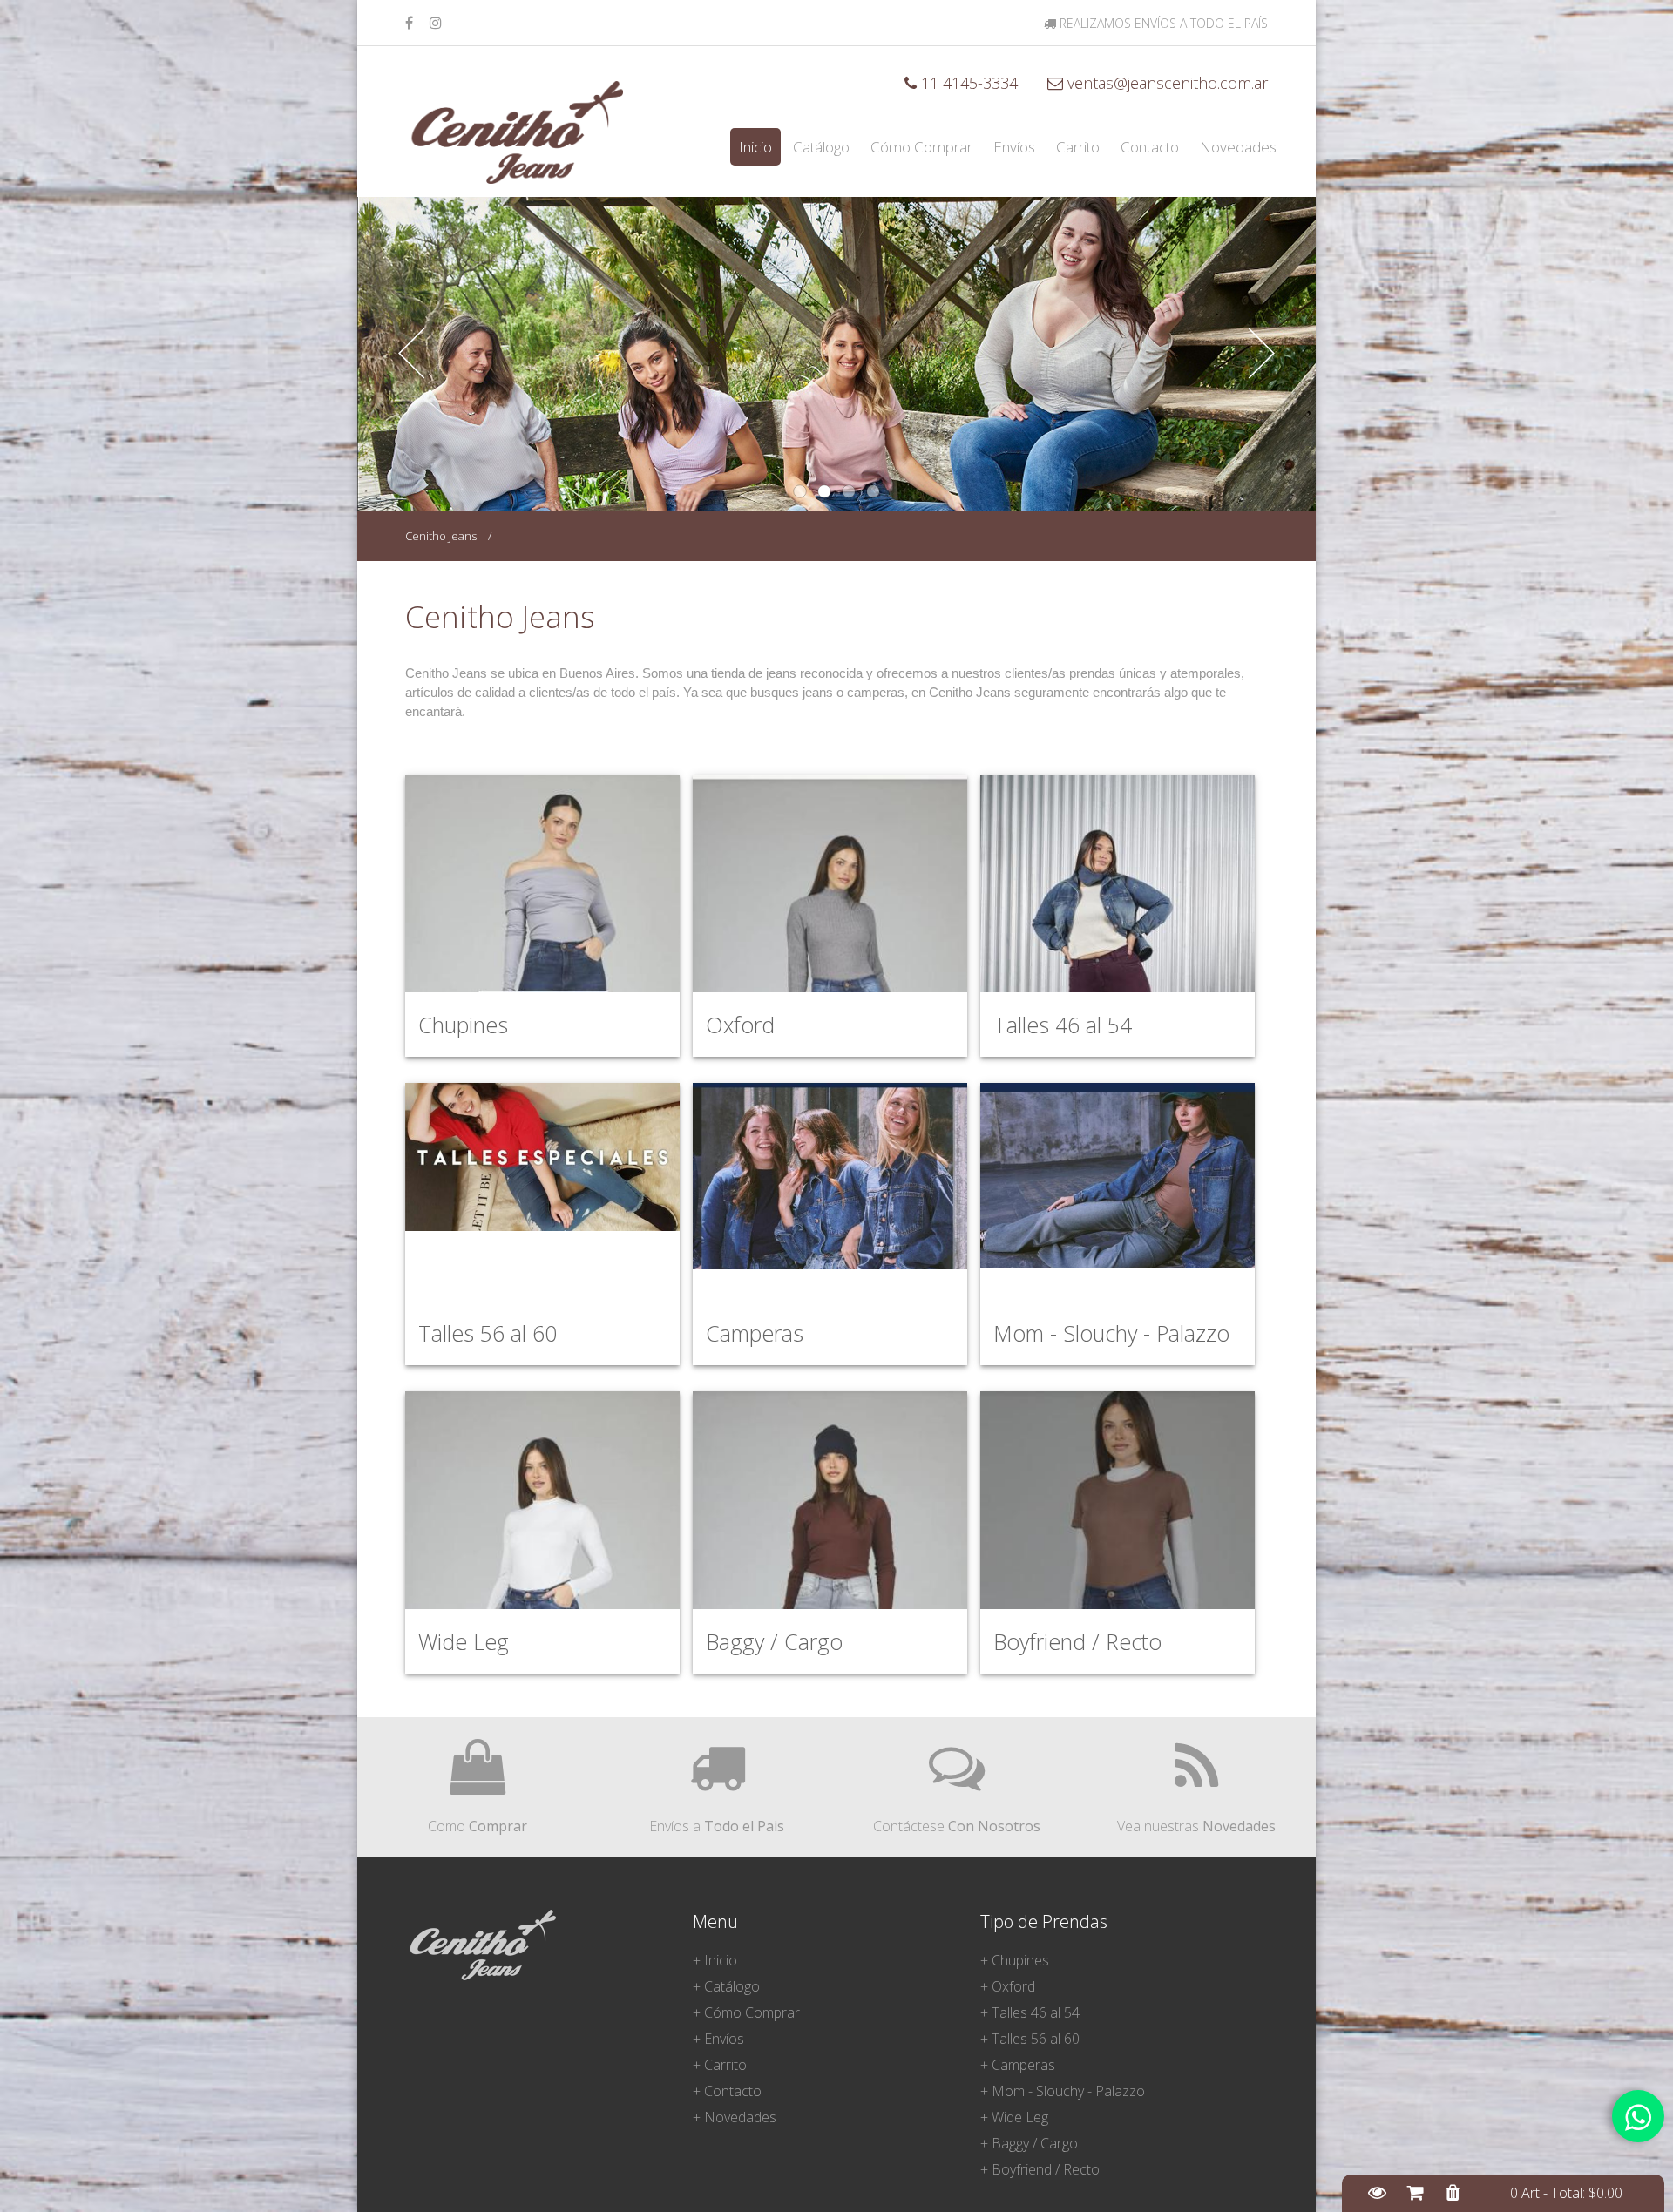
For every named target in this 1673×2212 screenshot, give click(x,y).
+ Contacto (727, 2091)
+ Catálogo (726, 1986)
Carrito (1078, 147)
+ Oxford (1008, 1986)
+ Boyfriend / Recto (1040, 2169)
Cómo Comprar (921, 147)
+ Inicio (715, 1960)
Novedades (1238, 147)
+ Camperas (1018, 2065)
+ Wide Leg (1014, 2117)
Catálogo (821, 147)
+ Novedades (735, 2117)
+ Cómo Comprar (746, 2012)
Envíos (1014, 147)
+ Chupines (1015, 1960)
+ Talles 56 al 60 (1030, 2039)
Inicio (755, 147)
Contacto (1150, 147)
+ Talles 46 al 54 (1030, 2012)
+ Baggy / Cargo (1029, 2143)
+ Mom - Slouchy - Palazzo (1063, 2091)
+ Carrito (720, 2065)
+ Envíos (718, 2039)
